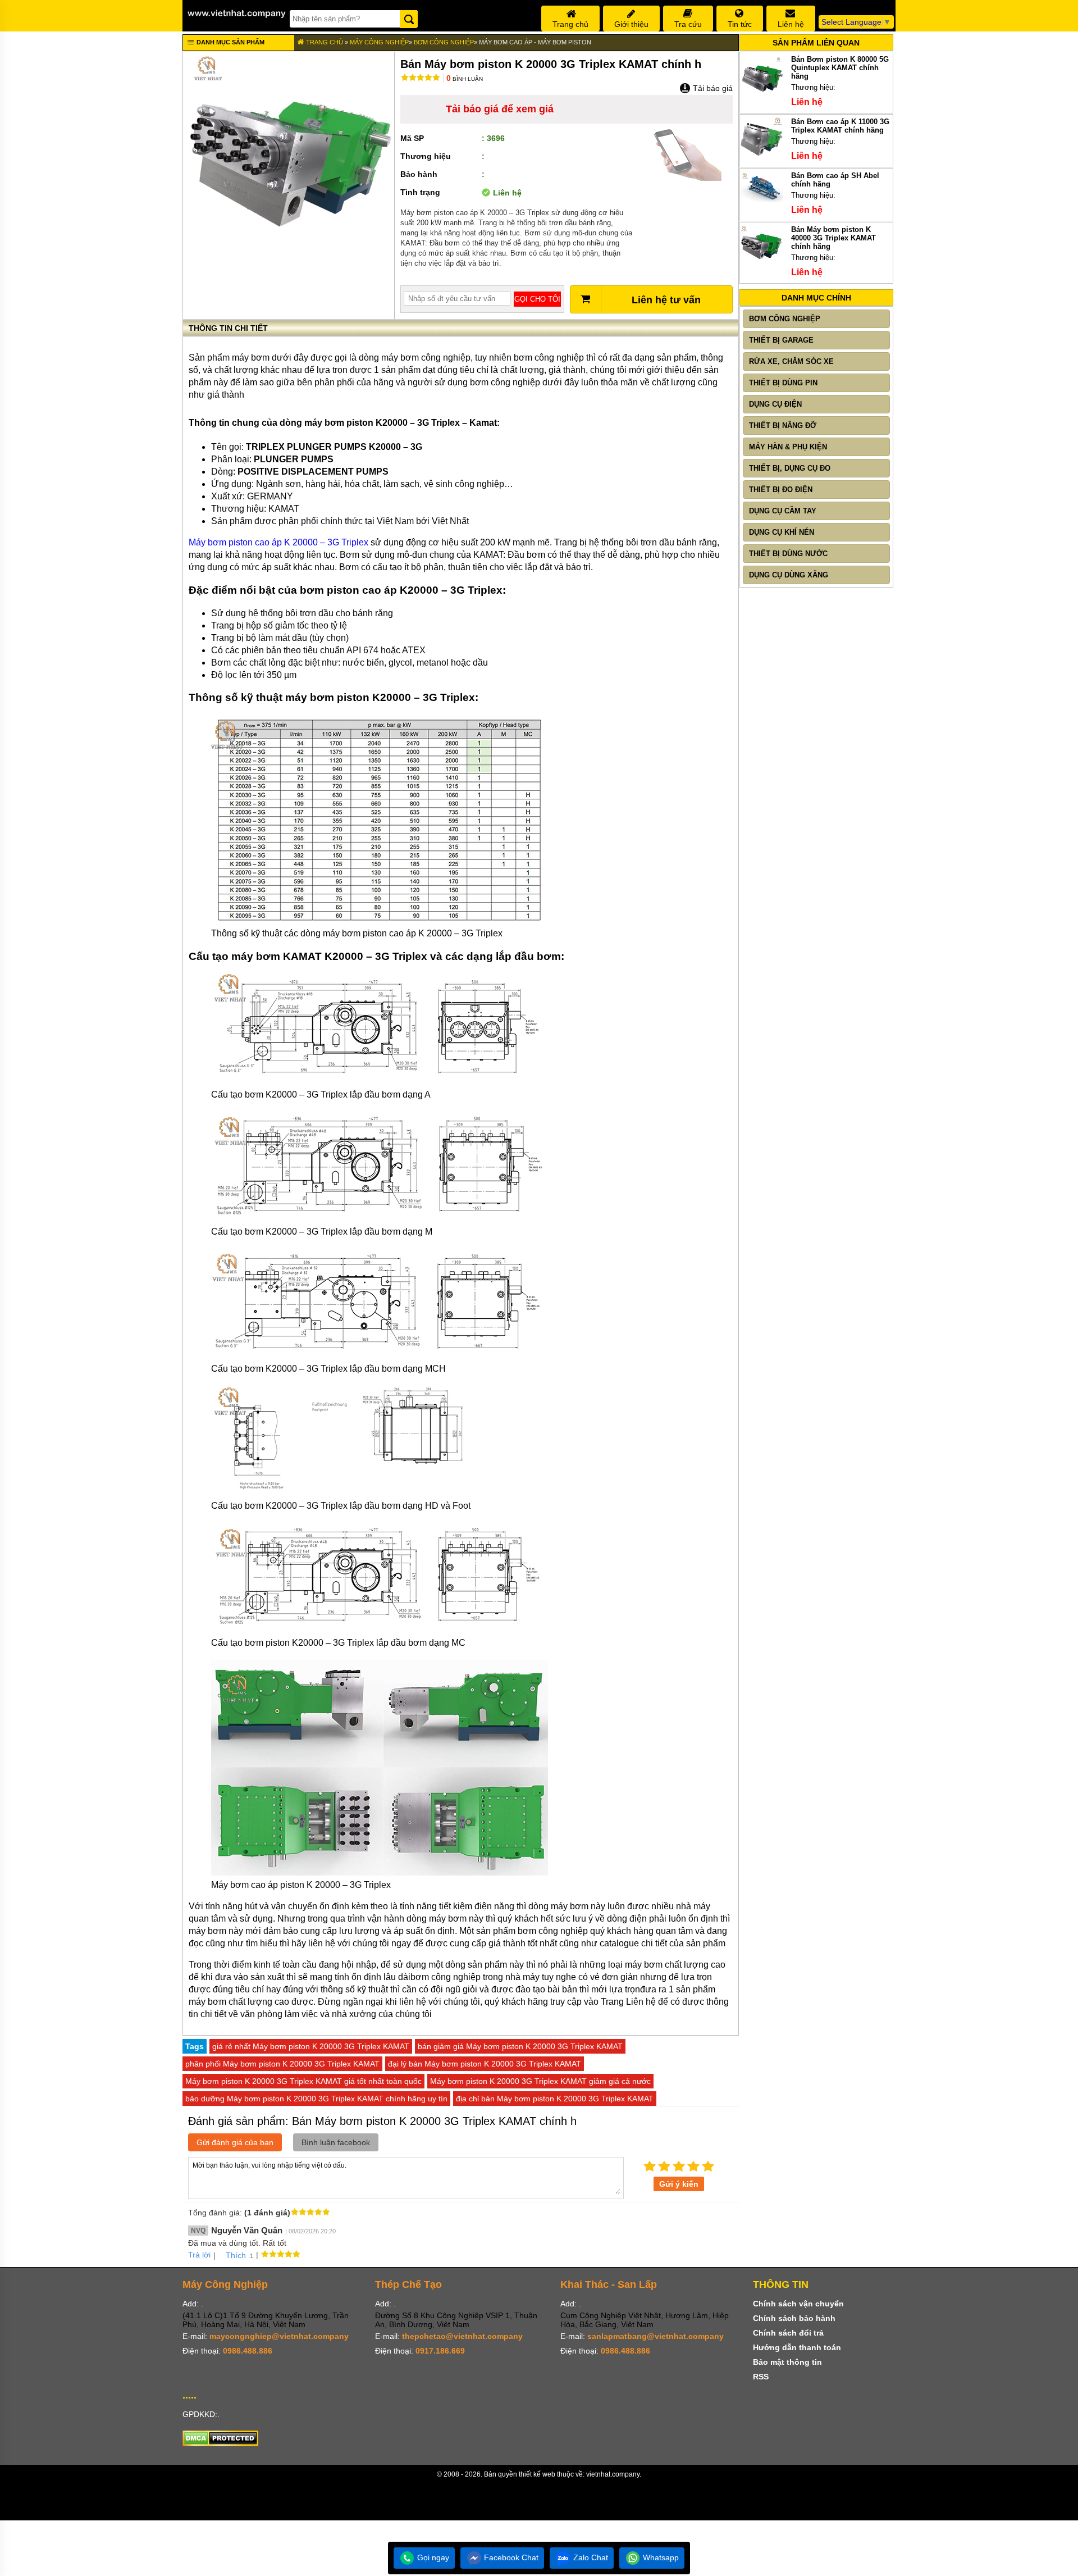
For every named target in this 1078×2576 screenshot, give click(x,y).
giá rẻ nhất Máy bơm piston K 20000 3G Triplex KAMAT (311, 2046)
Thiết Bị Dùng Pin (783, 383)
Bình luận (465, 79)
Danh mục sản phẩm (230, 42)
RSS (761, 2377)
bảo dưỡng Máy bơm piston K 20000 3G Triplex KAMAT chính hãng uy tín (316, 2099)
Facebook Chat (510, 2557)
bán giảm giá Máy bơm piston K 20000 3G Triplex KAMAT (520, 2046)
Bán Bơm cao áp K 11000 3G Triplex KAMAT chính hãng (840, 126)
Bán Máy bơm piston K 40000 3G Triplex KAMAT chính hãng (833, 238)
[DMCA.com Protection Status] (220, 2443)
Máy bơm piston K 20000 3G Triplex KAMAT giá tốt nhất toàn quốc (303, 2081)
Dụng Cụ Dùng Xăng (789, 575)
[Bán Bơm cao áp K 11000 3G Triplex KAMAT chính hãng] (762, 159)
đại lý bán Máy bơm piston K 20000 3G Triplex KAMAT (485, 2064)
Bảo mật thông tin (787, 2362)
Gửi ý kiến (679, 2184)
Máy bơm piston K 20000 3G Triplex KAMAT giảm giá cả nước (540, 2081)
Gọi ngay (432, 2557)
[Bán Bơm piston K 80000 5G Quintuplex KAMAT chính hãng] (762, 96)
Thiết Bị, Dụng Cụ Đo (790, 468)
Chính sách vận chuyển (798, 2304)
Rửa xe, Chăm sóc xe (791, 361)
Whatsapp (660, 2557)
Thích (236, 2255)
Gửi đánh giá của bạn (235, 2142)
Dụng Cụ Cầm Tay (783, 511)
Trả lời (199, 2255)
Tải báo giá (712, 88)
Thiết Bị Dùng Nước (788, 554)
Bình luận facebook (336, 2142)
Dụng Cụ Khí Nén (782, 532)
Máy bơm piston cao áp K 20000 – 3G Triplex (278, 542)
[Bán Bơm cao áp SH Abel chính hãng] (762, 201)
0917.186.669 (440, 2351)
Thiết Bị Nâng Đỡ (783, 425)
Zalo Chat (590, 2557)
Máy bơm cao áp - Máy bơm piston (535, 42)
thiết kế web (537, 2474)
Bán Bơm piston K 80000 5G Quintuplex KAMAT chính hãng (840, 68)
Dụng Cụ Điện (775, 404)
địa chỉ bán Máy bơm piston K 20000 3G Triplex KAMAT (555, 2099)
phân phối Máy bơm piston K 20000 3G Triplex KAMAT (282, 2064)
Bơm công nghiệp (444, 42)
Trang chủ (324, 42)
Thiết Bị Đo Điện (781, 490)
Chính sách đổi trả (788, 2333)
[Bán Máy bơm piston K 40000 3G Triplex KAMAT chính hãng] (762, 267)
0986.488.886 (248, 2351)
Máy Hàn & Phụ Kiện (788, 447)
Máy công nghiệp (379, 42)
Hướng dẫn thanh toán (797, 2347)
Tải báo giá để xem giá (500, 109)
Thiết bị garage (781, 340)
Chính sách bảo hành (794, 2318)
